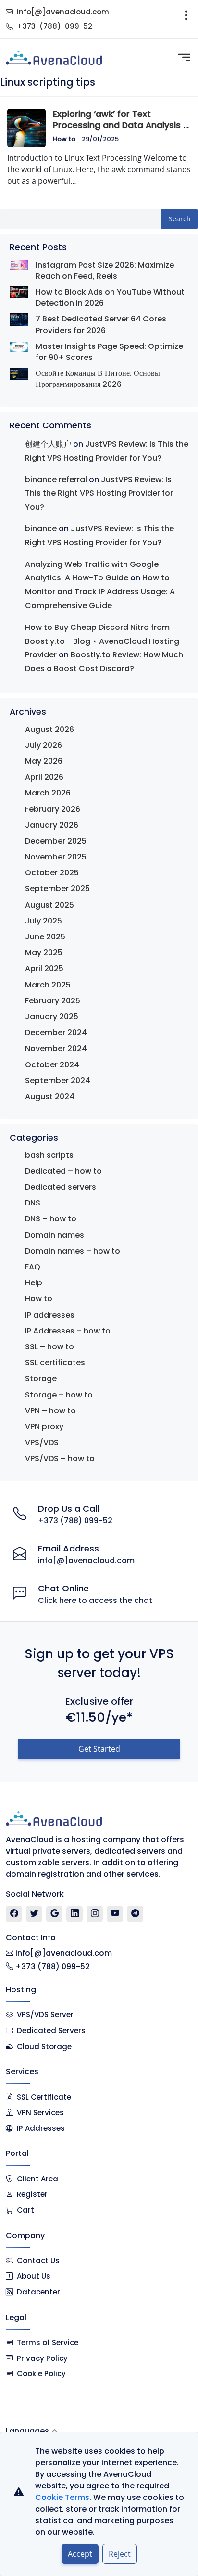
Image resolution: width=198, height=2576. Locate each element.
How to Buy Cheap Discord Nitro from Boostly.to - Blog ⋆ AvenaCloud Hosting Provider (102, 641)
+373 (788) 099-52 (75, 1520)
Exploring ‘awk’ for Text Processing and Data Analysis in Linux (122, 125)
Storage (41, 1378)
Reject (120, 2554)
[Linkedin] (75, 1914)
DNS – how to (51, 1219)
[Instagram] (95, 1914)
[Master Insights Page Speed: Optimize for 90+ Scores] (19, 346)
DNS (33, 1203)
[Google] (55, 1914)
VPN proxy (44, 1427)
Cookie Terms (62, 2497)
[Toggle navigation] (186, 19)
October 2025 (52, 873)
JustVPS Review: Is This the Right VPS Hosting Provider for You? (99, 493)
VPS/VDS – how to (60, 1458)
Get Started (99, 1749)
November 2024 (56, 1048)
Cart (25, 2210)
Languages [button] (27, 2431)
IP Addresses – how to (68, 1331)
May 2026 (44, 761)
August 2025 (49, 905)
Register (32, 2194)
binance (41, 529)
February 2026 (53, 809)
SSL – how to (49, 1347)
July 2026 (43, 745)
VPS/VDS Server (44, 2015)
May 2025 (44, 953)
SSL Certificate (44, 2097)
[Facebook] (14, 1914)
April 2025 (44, 968)
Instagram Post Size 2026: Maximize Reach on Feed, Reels (105, 270)
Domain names (55, 1235)
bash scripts (49, 1155)
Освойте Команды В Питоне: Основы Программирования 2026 (98, 379)
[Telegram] (135, 1914)
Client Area (37, 2179)
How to (64, 139)
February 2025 (53, 1001)
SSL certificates (55, 1363)
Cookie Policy (41, 2374)
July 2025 (43, 921)
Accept (80, 2554)
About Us (34, 2276)
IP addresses (50, 1315)
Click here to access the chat (95, 1600)
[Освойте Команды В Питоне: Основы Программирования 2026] (19, 374)
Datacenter (38, 2292)
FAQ (33, 1267)
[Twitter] (34, 1914)
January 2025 (52, 1017)
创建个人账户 (48, 444)
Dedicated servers (61, 1187)
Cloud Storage (44, 2046)
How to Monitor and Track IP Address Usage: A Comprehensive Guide (100, 592)
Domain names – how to (73, 1251)
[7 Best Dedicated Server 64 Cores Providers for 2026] (19, 319)
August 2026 (49, 729)
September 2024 (58, 1081)
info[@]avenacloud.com (63, 12)
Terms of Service (48, 2342)
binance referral (56, 480)
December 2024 (56, 1032)
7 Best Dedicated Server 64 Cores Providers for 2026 (101, 324)
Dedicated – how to (63, 1171)
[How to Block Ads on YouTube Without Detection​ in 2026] (19, 292)
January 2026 (52, 825)
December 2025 (56, 841)
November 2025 (56, 857)
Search (180, 219)
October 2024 (52, 1065)
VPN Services (40, 2112)
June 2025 (45, 937)
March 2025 (48, 985)
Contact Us (38, 2261)
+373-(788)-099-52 (55, 26)
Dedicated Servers (51, 2031)
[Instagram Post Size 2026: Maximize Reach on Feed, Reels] (19, 265)
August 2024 (50, 1096)
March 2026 (48, 793)
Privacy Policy (42, 2358)
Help (34, 1283)
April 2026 (44, 777)
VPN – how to (50, 1411)
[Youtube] (115, 1914)
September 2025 (57, 889)
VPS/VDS (42, 1442)
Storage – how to (59, 1395)
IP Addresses (41, 2128)
